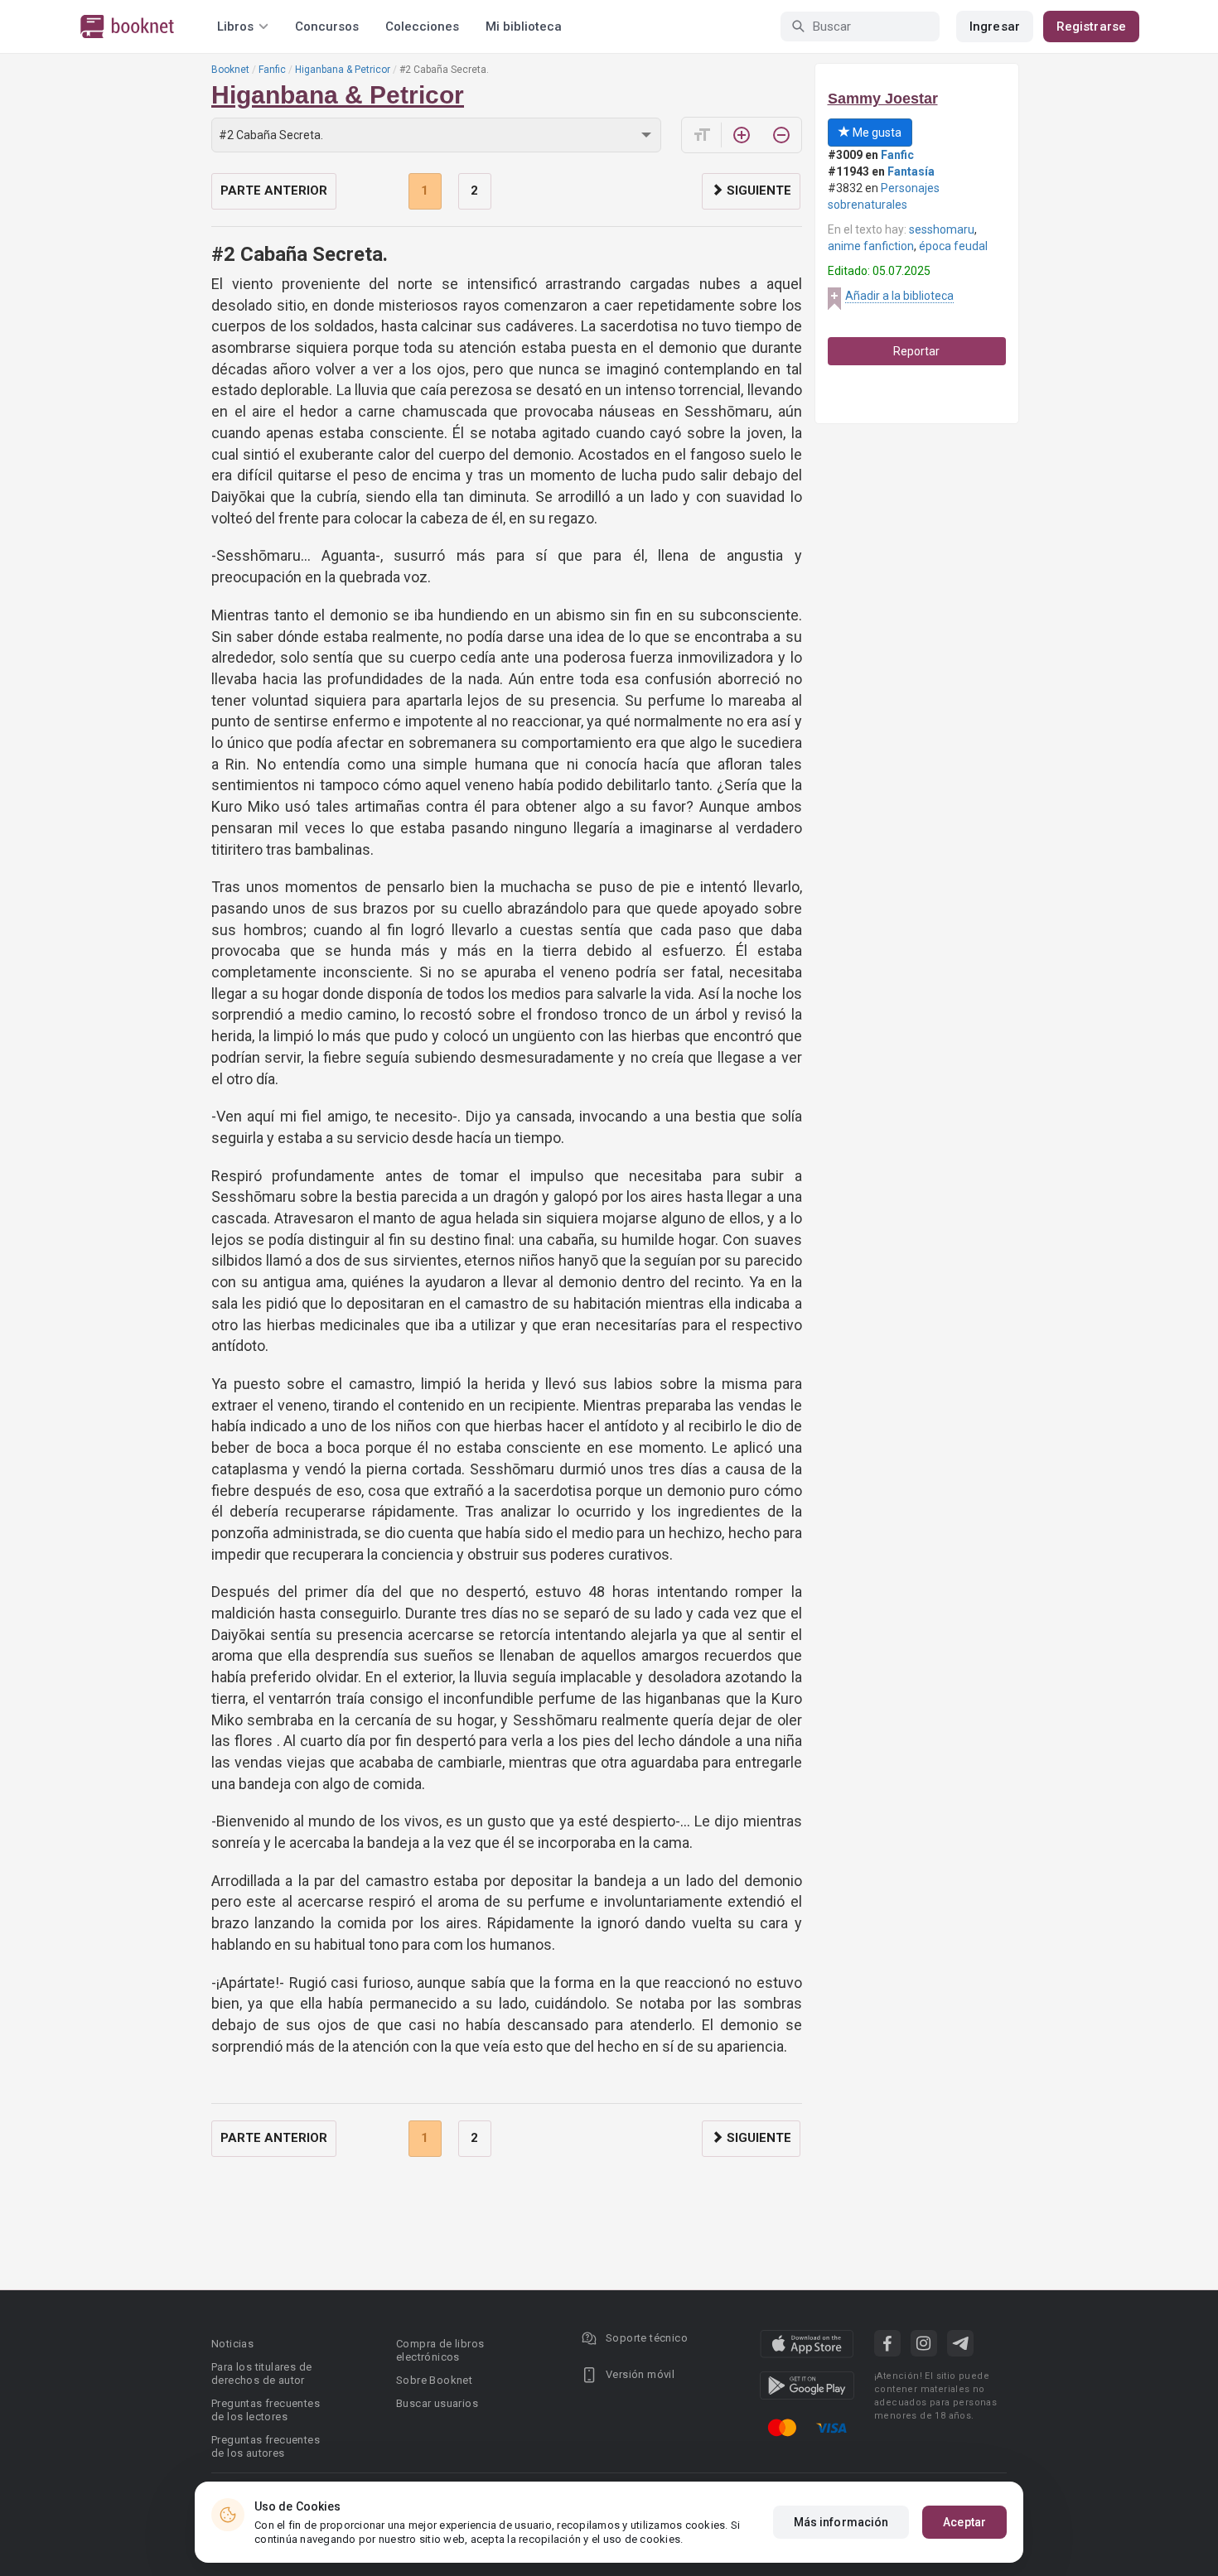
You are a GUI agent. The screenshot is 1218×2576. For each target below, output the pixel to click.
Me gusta (876, 133)
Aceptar (964, 2522)
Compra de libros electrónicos (440, 2350)
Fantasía (911, 171)
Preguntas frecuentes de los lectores (266, 2410)
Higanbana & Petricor (343, 70)
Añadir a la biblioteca (899, 296)
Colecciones (422, 27)
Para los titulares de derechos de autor (261, 2373)
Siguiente (757, 191)
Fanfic (272, 70)
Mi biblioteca (524, 27)
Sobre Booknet (434, 2380)
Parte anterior (274, 191)
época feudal (953, 246)
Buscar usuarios (437, 2403)
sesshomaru (942, 229)
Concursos (327, 27)
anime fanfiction (871, 246)
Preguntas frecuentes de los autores (266, 2446)
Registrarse (1091, 27)
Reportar (916, 351)
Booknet (230, 70)
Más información (841, 2522)
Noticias (232, 2344)
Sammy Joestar (883, 99)
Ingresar (995, 27)
